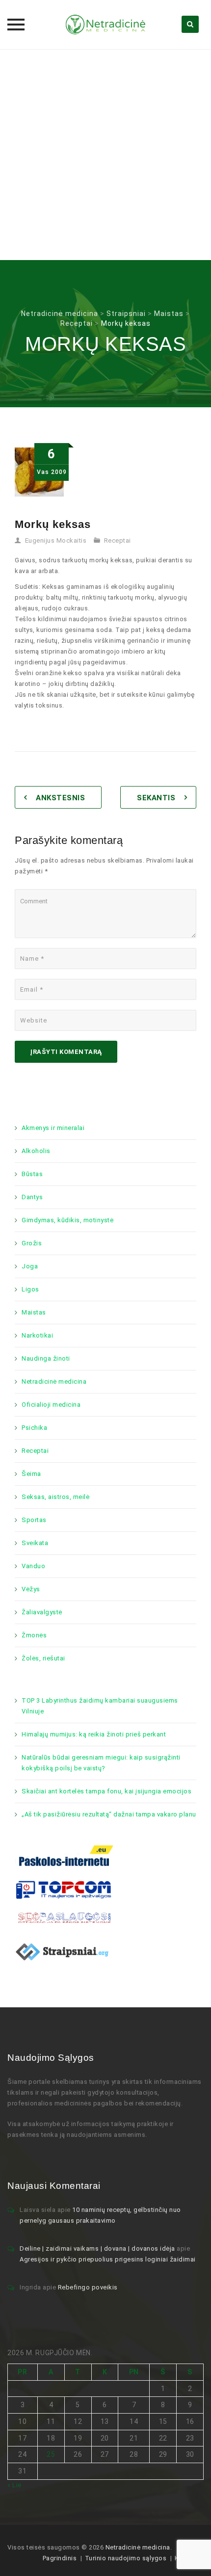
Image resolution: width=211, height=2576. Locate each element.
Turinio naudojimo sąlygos (126, 2558)
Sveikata (35, 1543)
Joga (30, 1266)
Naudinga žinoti (46, 1358)
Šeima (31, 1474)
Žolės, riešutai (43, 1658)
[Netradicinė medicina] (105, 25)
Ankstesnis (60, 798)
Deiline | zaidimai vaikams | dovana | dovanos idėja (97, 2248)
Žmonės (34, 1635)
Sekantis (156, 798)
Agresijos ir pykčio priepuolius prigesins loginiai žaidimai (108, 2259)
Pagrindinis (60, 2558)
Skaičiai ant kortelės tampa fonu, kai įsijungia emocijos (106, 1791)
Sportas (34, 1520)
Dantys (32, 1197)
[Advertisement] (105, 155)
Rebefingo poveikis (88, 2287)
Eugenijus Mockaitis (56, 540)
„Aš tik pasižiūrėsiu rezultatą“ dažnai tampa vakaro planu (109, 1814)
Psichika (34, 1428)
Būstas (32, 1174)
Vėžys (31, 1589)
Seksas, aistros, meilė (55, 1497)
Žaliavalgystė (42, 1612)
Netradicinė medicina (54, 1381)
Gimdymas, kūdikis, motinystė (67, 1220)
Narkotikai (37, 1335)
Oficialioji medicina (51, 1405)
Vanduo (33, 1566)
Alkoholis (36, 1151)
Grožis (32, 1243)
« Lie (14, 2485)
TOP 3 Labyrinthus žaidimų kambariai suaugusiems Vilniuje (100, 1706)
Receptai (118, 540)
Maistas (34, 1312)
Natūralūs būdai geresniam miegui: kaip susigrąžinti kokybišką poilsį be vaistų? (101, 1763)
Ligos (30, 1289)
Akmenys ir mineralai (53, 1128)
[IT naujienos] (64, 1889)
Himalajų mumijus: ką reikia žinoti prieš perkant (94, 1734)
